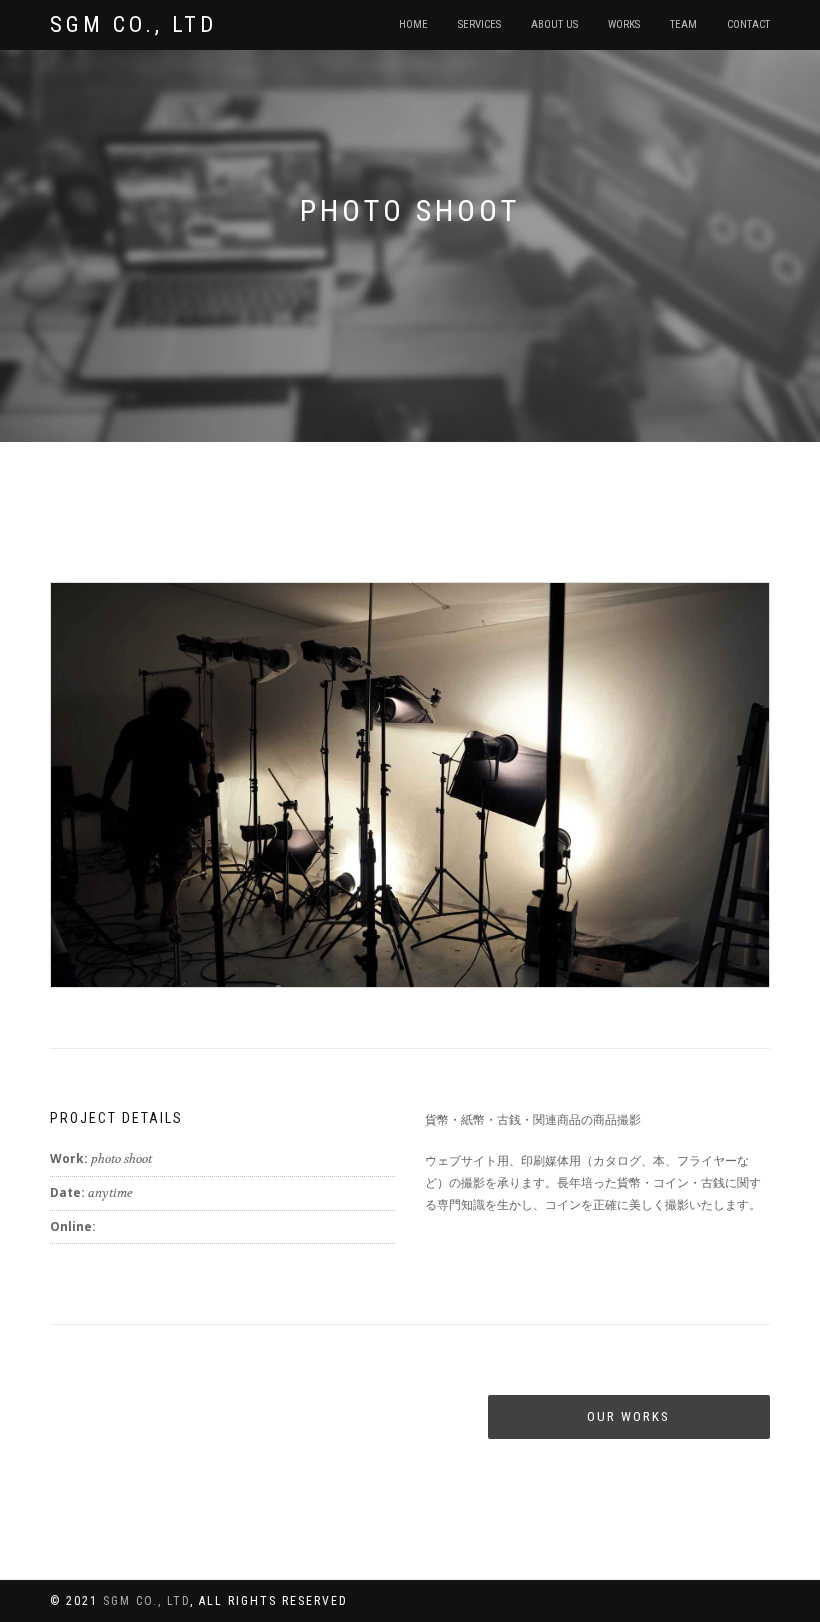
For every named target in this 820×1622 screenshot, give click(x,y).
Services (479, 24)
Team (683, 24)
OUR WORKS (628, 1416)
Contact (748, 24)
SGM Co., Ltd (133, 24)
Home (413, 24)
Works (624, 24)
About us (554, 24)
